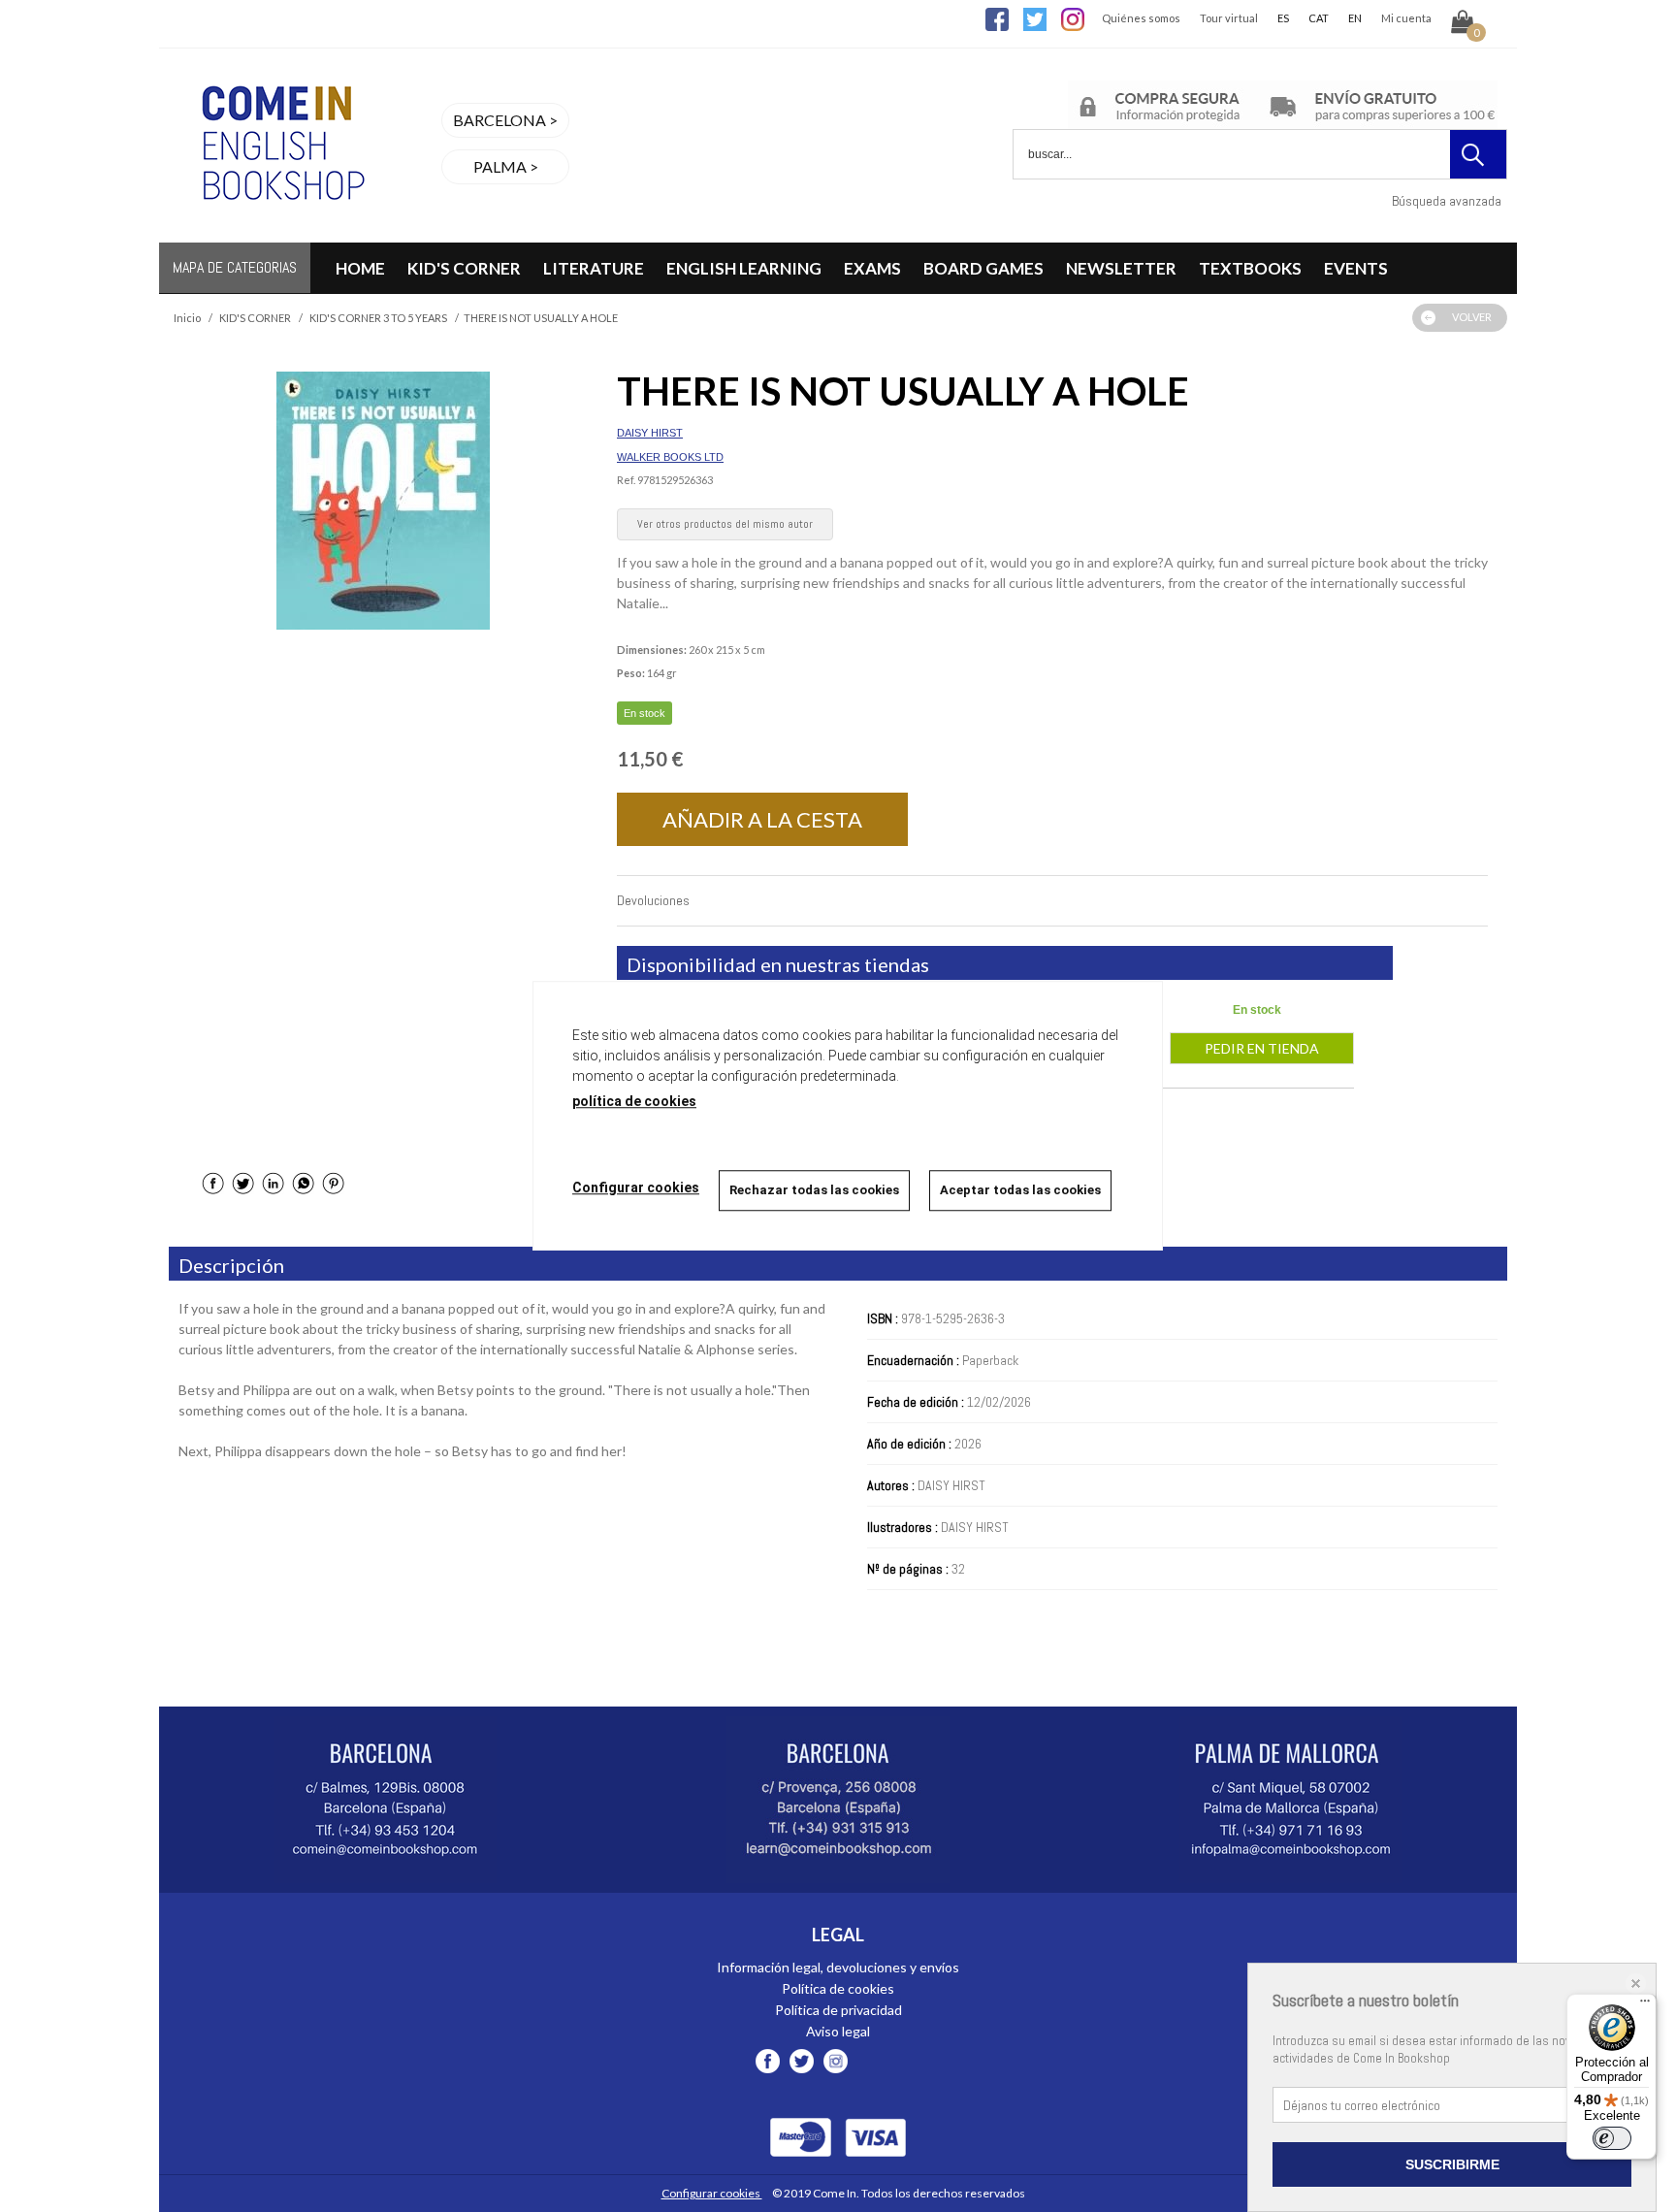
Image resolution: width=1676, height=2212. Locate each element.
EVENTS (1356, 268)
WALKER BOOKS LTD (670, 457)
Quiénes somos (1141, 18)
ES (1283, 18)
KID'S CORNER (464, 268)
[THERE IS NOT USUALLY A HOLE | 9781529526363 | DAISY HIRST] (383, 501)
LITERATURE (594, 268)
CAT (1319, 18)
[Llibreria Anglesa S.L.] (280, 230)
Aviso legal (838, 2031)
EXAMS (872, 268)
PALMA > (506, 166)
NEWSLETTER (1121, 268)
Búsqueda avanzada (1447, 201)
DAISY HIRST (650, 433)
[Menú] (1645, 2005)
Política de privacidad (838, 2010)
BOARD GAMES (983, 268)
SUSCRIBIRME (1452, 2164)
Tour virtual (1229, 18)
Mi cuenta (1406, 18)
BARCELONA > (505, 120)
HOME (360, 268)
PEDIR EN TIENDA (1262, 1048)
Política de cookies (838, 1988)
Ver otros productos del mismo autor (725, 524)
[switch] (1612, 2138)
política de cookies (634, 1101)
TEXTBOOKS (1250, 268)
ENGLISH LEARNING (744, 268)
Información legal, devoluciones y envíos (838, 1967)
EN (1355, 18)
